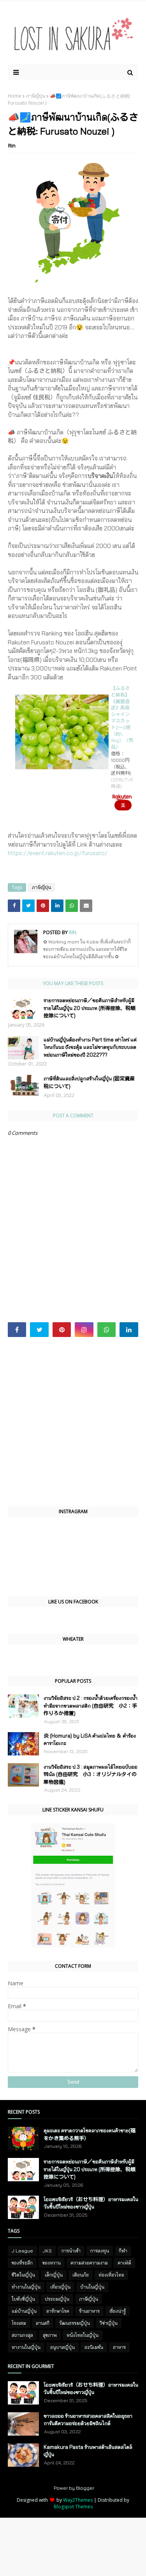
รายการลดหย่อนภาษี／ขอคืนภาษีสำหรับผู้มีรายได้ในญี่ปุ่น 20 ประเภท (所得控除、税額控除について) (90, 1008)
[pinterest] (62, 1330)
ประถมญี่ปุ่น (57, 2299)
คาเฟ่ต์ (124, 2263)
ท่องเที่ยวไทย (111, 2275)
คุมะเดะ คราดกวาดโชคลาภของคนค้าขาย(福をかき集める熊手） (90, 2134)
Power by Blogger (74, 2488)
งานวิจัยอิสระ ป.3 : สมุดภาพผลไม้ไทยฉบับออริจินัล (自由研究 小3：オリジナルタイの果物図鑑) (91, 1774)
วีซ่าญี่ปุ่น (109, 2323)
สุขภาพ (50, 2335)
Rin (12, 145)
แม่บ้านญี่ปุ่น (24, 2311)
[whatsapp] (106, 1330)
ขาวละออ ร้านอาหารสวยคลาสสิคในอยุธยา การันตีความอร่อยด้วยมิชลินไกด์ (88, 2420)
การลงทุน (100, 2251)
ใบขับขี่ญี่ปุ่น (23, 2299)
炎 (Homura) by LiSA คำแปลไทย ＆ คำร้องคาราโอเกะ (90, 1739)
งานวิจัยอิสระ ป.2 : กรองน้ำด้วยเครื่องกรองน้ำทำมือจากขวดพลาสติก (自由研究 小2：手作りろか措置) (91, 1705)
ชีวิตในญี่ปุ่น (23, 2275)
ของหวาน (52, 2263)
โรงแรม (19, 2323)
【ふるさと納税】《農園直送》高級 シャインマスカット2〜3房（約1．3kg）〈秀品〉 (122, 717)
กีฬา (123, 2251)
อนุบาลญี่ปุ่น (62, 2347)
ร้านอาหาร (89, 2311)
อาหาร (119, 2347)
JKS (47, 2251)
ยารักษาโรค (58, 2311)
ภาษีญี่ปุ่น (36, 96)
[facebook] (17, 1330)
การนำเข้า (71, 2251)
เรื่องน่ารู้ (118, 2311)
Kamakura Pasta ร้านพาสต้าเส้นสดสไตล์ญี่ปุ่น (88, 2451)
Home (15, 96)
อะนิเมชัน (94, 2347)
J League (22, 2251)
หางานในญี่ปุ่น (26, 2347)
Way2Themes (78, 2500)
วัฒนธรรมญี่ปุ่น (75, 2323)
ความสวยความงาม (89, 2263)
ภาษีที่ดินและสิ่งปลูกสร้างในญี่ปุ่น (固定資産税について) (89, 1082)
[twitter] (39, 1330)
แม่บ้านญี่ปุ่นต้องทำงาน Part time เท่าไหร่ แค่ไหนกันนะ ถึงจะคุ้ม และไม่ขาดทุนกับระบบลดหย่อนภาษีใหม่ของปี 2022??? (90, 1047)
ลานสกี (43, 2323)
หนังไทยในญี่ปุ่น (83, 2335)
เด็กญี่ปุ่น (54, 2275)
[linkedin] (129, 1330)
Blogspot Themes (73, 2507)
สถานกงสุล (22, 2335)
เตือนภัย (81, 2275)
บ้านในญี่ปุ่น (92, 2287)
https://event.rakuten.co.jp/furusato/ (58, 853)
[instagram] (84, 1330)
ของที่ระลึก (22, 2263)
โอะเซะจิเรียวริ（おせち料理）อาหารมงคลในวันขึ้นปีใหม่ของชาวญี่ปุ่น (91, 2203)
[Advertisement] (73, 1422)
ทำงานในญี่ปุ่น (26, 2287)
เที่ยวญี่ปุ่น (60, 2287)
